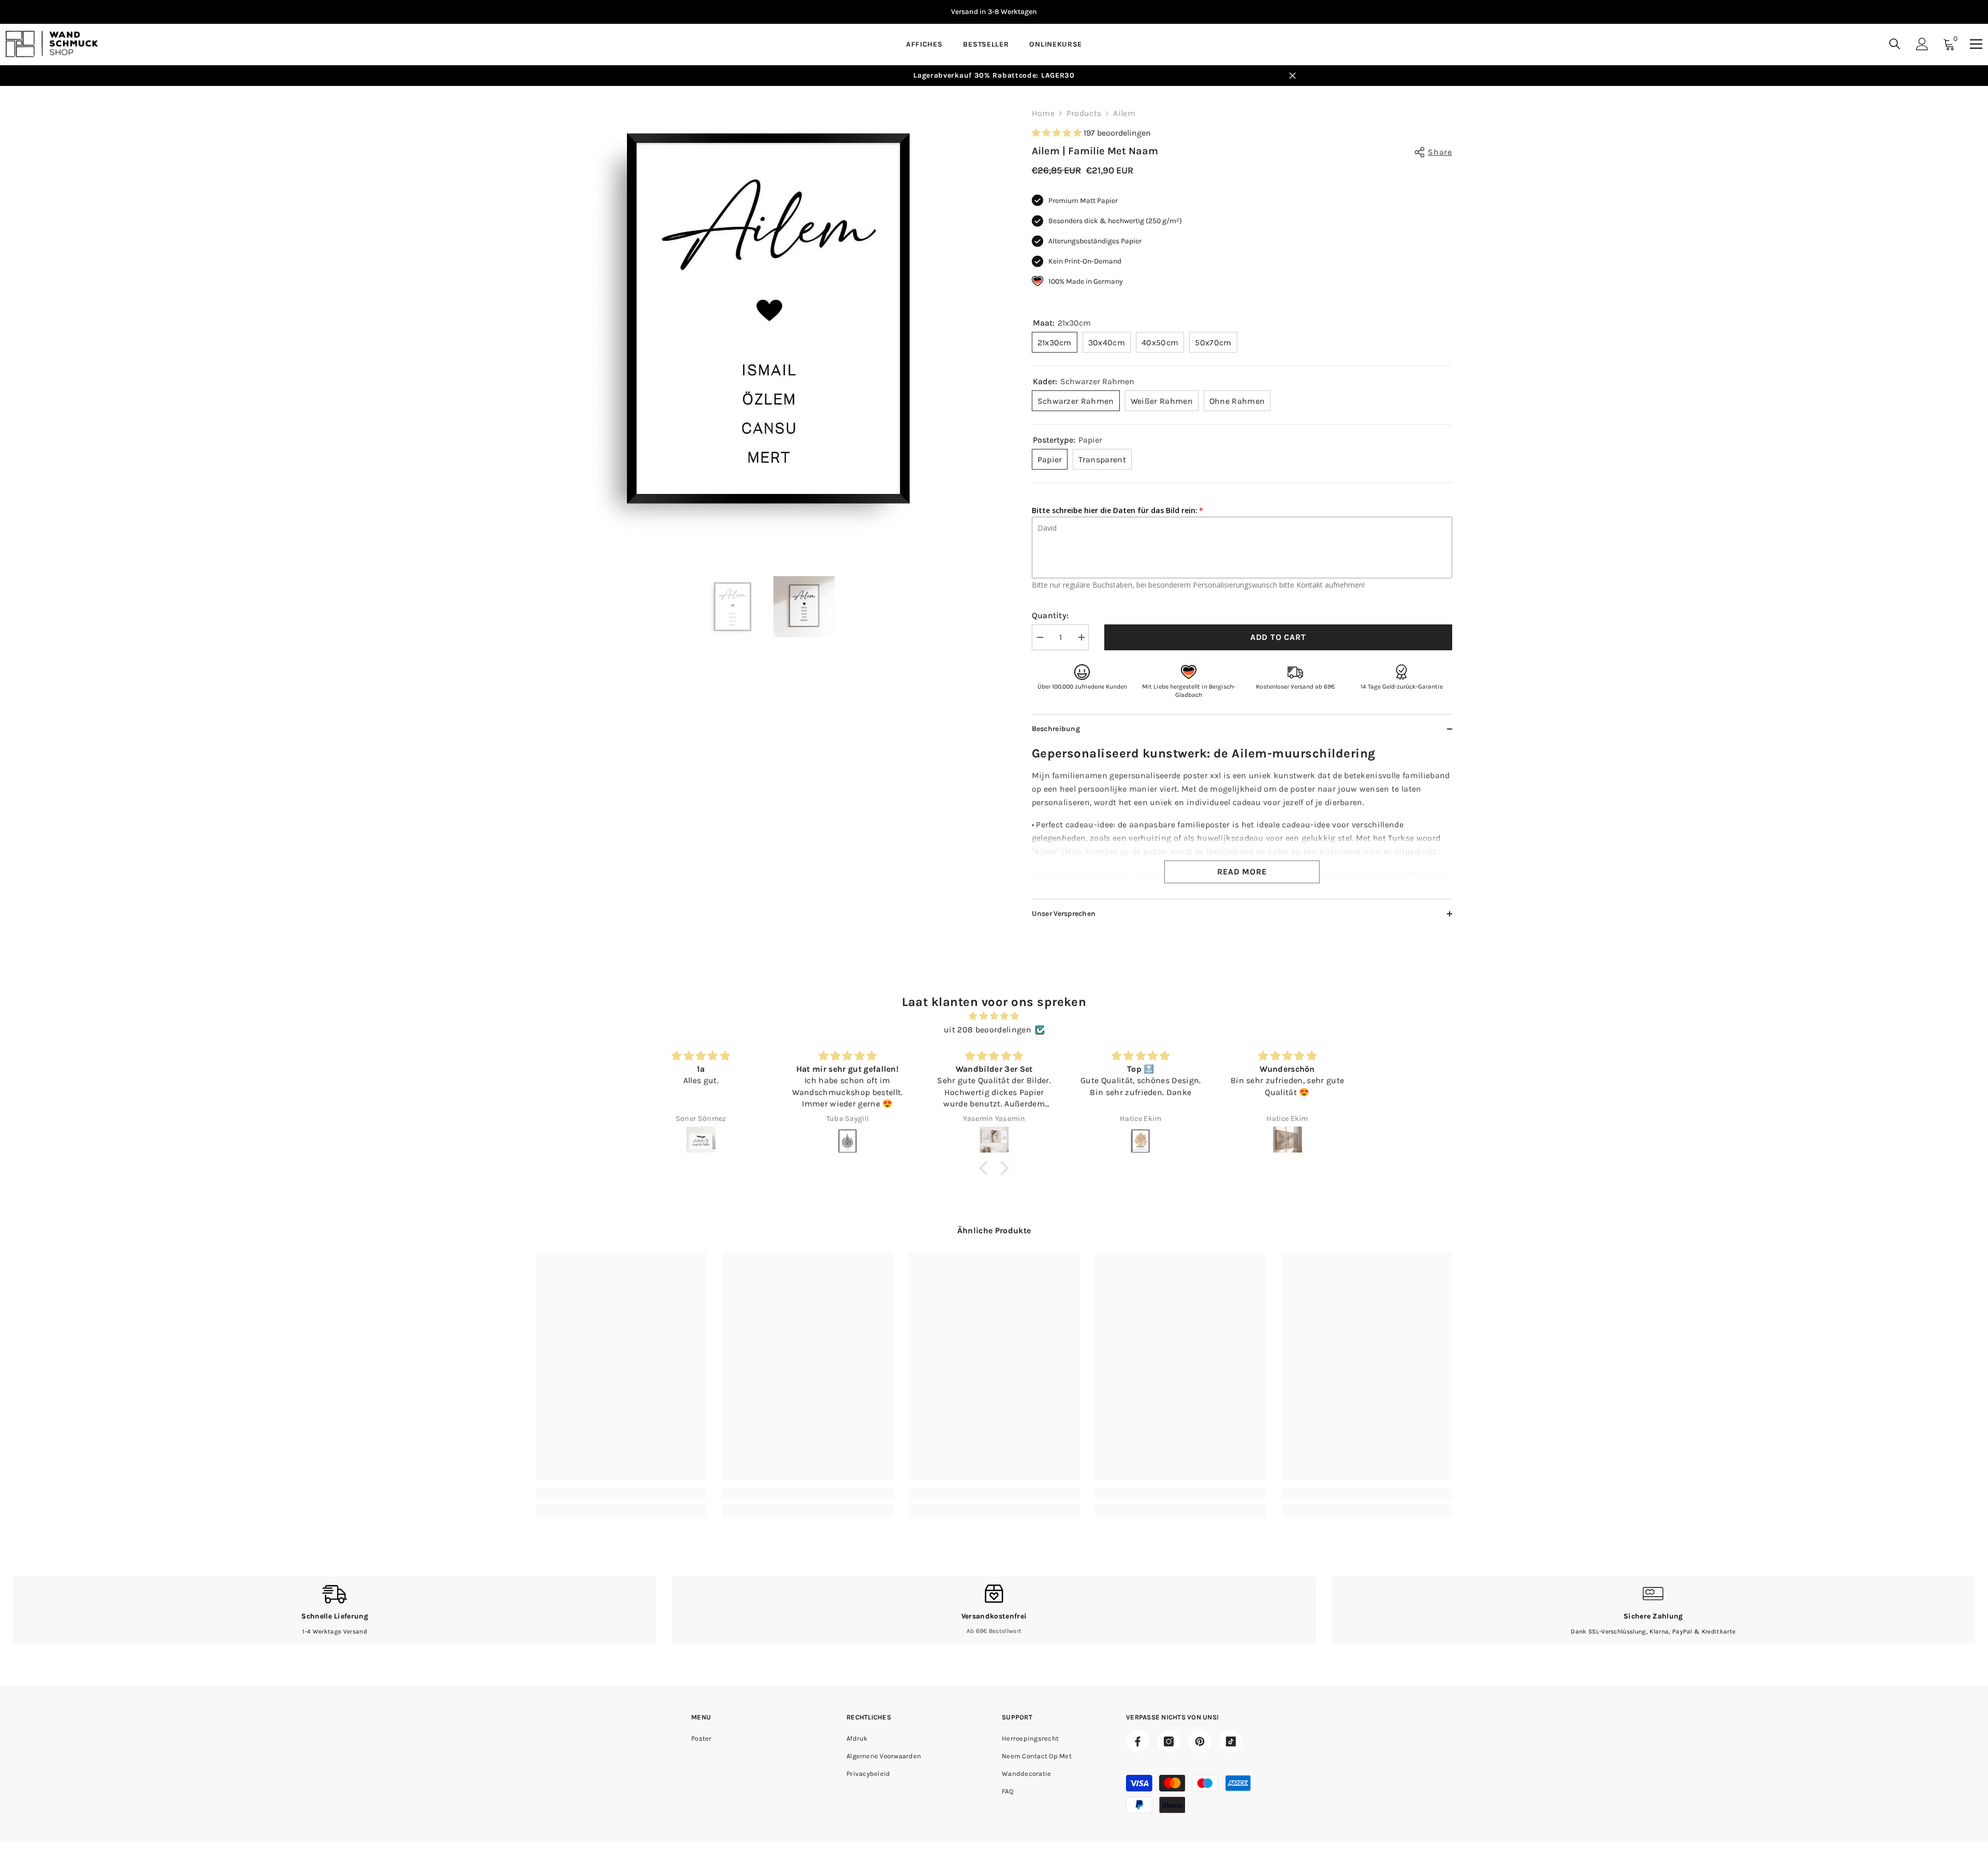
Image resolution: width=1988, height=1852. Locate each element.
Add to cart (1278, 637)
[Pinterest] (1200, 1741)
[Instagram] (1169, 1741)
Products (1084, 113)
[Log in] (1922, 44)
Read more (1242, 872)
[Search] (1895, 44)
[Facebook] (1138, 1741)
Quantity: (1050, 615)
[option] (994, 12)
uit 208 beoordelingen (988, 1030)
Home (1043, 113)
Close (1292, 76)
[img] (994, 1016)
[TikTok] (1231, 1741)
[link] (621, 1493)
